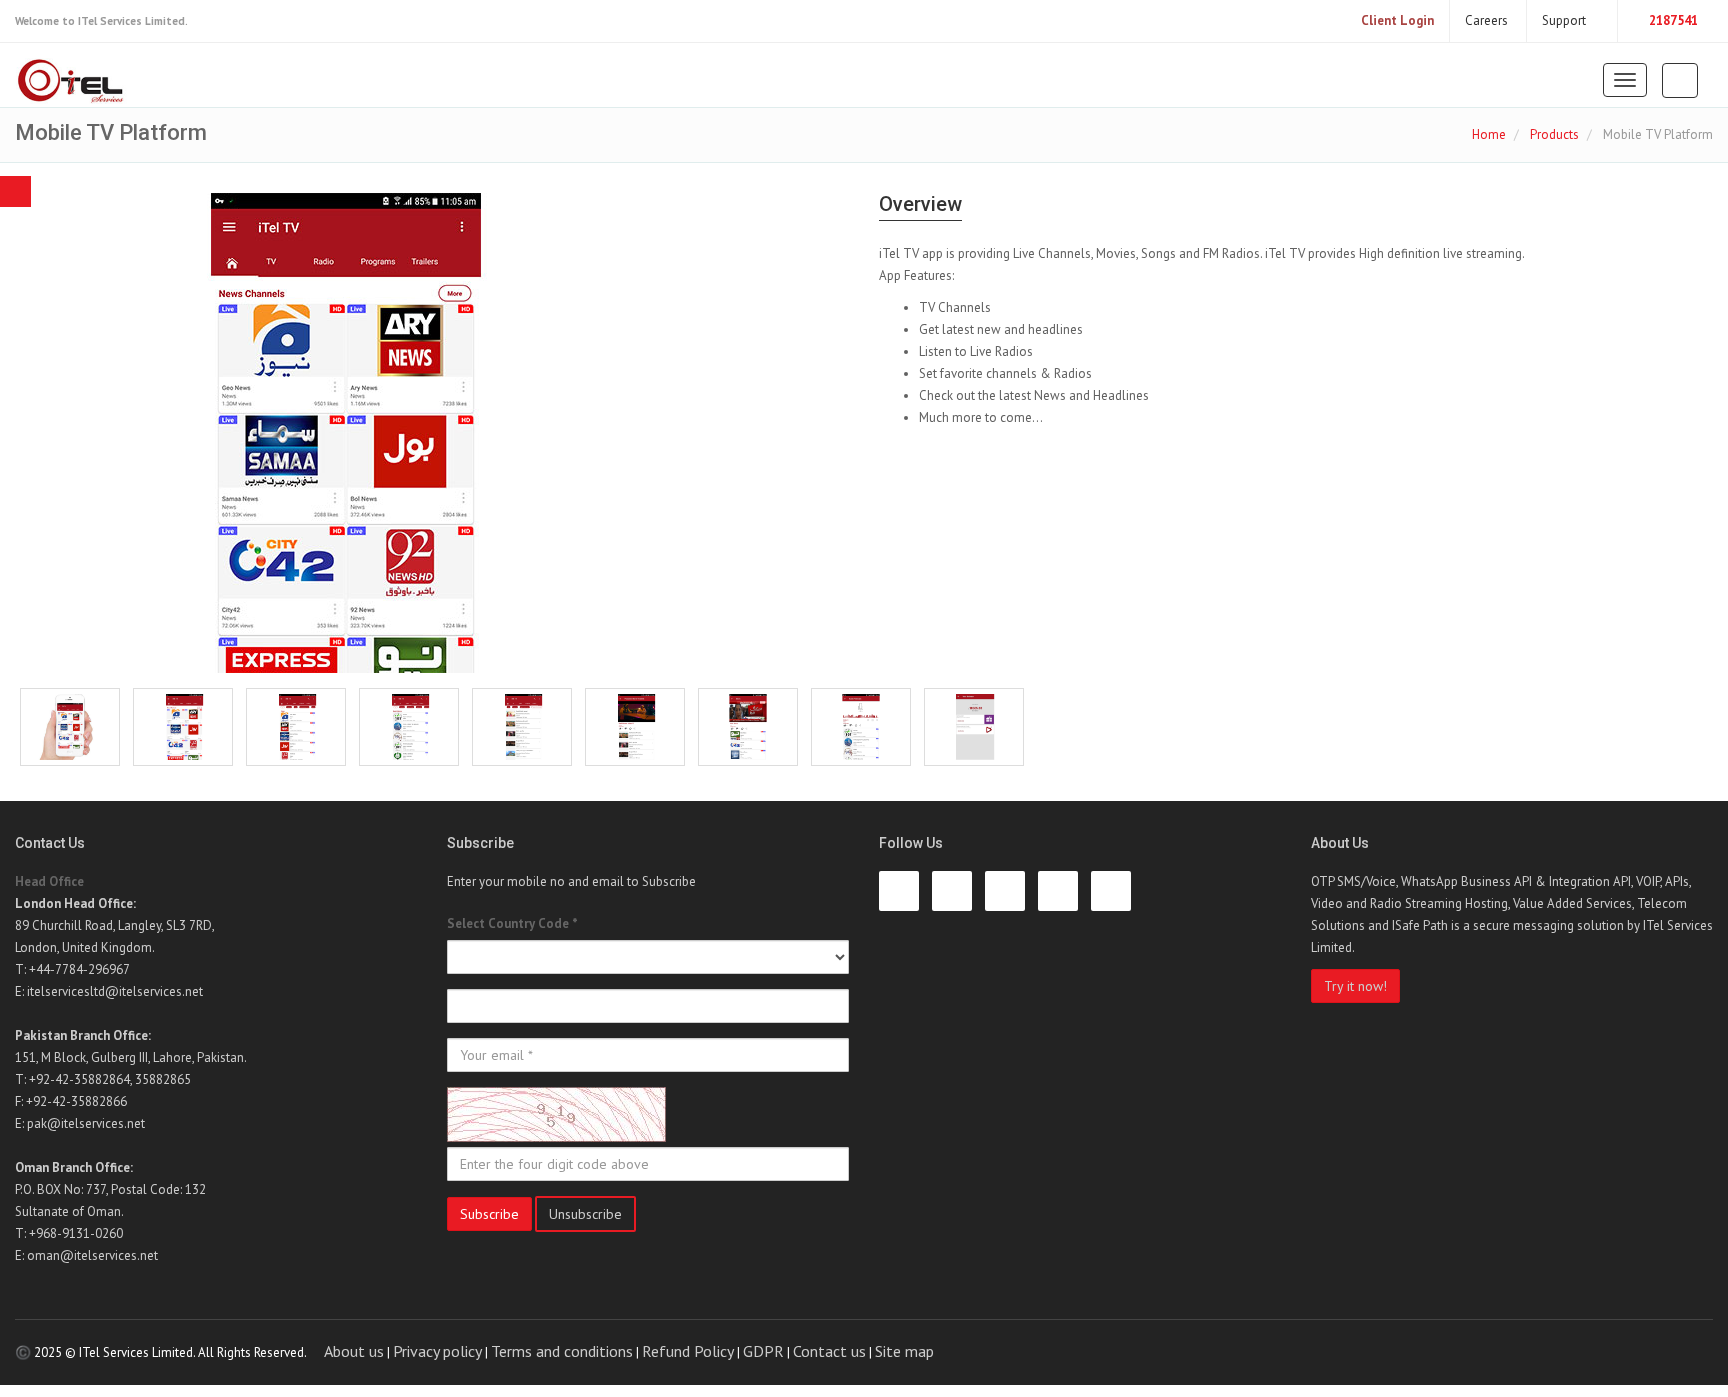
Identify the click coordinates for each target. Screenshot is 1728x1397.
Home (1489, 134)
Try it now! (1355, 986)
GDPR (763, 1351)
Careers (1488, 20)
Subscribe (489, 1214)
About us (354, 1351)
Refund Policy (688, 1351)
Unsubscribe (585, 1214)
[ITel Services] (71, 82)
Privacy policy (437, 1351)
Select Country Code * (512, 923)
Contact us (829, 1351)
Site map (904, 1351)
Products (1554, 134)
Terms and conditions (562, 1351)
